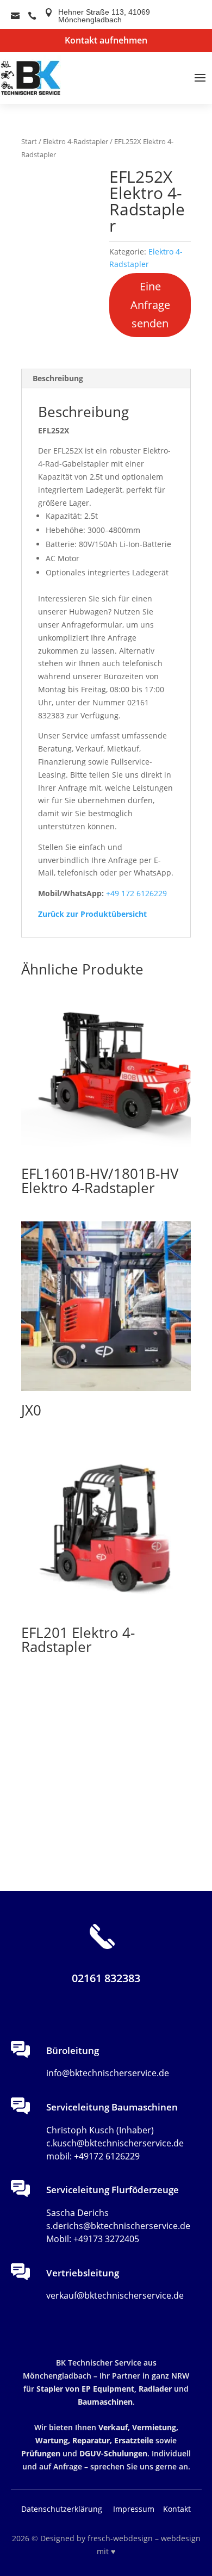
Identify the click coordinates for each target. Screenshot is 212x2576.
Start (29, 141)
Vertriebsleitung (83, 2273)
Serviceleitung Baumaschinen (112, 2107)
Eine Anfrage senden (150, 305)
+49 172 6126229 (136, 893)
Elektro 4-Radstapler (76, 141)
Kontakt (177, 2509)
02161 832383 (106, 1978)
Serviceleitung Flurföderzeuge (113, 2190)
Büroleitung (73, 2050)
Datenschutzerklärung (62, 2509)
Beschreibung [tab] (58, 378)
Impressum (135, 2509)
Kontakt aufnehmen (106, 40)
